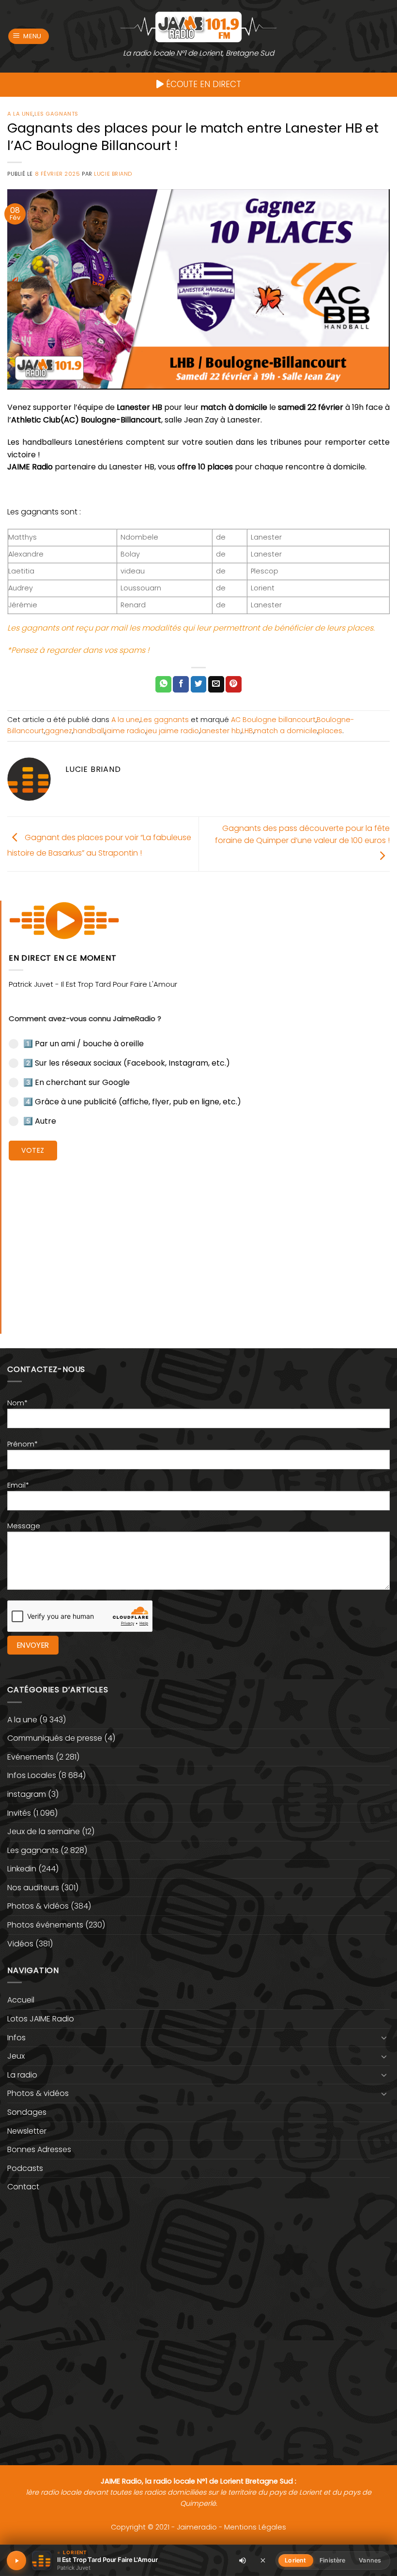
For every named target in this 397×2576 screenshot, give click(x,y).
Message (24, 1526)
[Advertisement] (199, 1240)
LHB (247, 731)
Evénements (31, 1757)
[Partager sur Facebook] (181, 684)
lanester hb (220, 731)
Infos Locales (32, 1775)
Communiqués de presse (55, 1738)
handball (89, 731)
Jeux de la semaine (44, 1831)
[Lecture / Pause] (16, 2561)
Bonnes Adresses (39, 2149)
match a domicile (286, 731)
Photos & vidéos (38, 1906)
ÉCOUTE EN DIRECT (202, 84)
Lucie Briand (113, 174)
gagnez (59, 731)
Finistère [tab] (332, 2560)
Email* (18, 1485)
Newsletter (27, 2131)
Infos (16, 2038)
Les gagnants (56, 114)
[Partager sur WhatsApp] (163, 684)
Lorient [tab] (295, 2560)
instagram (27, 1794)
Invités (19, 1813)
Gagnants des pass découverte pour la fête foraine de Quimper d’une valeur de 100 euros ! (302, 835)
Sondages (27, 2112)
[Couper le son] (243, 2561)
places (330, 731)
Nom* (17, 1403)
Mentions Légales (255, 2527)
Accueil (21, 2000)
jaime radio (125, 731)
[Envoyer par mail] (216, 684)
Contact (23, 2187)
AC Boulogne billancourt (273, 720)
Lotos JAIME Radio (41, 2019)
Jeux (16, 2056)
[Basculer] (384, 2037)
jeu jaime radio (173, 731)
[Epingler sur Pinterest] (234, 684)
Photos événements (45, 1925)
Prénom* (23, 1444)
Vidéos (20, 1944)
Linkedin (22, 1869)
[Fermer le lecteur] (263, 2560)
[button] (29, 37)
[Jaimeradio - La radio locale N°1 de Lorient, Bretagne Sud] (198, 26)
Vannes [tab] (370, 2560)
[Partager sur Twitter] (199, 684)
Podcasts (25, 2168)
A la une (20, 114)
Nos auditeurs (33, 1888)
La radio (22, 2075)
